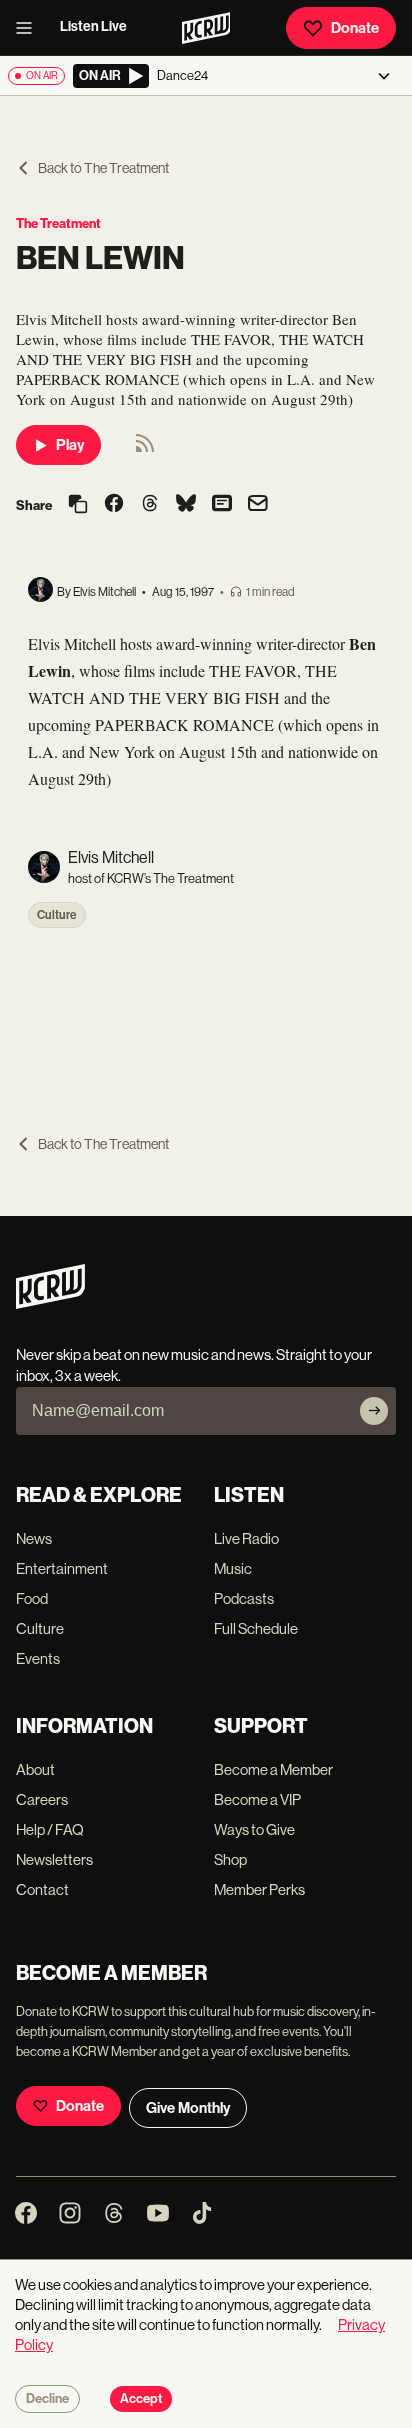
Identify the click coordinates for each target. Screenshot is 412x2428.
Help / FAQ (50, 1829)
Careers (42, 1799)
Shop (230, 1859)
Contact (42, 1889)
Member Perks (259, 1889)
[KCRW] (50, 1303)
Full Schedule (256, 1628)
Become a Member (273, 1769)
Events (38, 1658)
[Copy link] (78, 505)
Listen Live (93, 26)
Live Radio (246, 1538)
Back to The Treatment (103, 168)
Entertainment (62, 1568)
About (35, 1769)
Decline (47, 2399)
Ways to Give (254, 1829)
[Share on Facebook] (114, 505)
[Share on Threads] (150, 505)
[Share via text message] (222, 505)
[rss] (145, 449)
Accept (141, 2399)
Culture (57, 915)
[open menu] (30, 28)
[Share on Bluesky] (186, 505)
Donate (355, 28)
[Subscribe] (374, 1411)
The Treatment (58, 223)
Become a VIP (257, 1799)
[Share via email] (258, 505)
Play (70, 445)
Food (32, 1598)
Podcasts (244, 1598)
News (34, 1538)
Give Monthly (188, 2108)
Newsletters (54, 1859)
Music (233, 1568)
